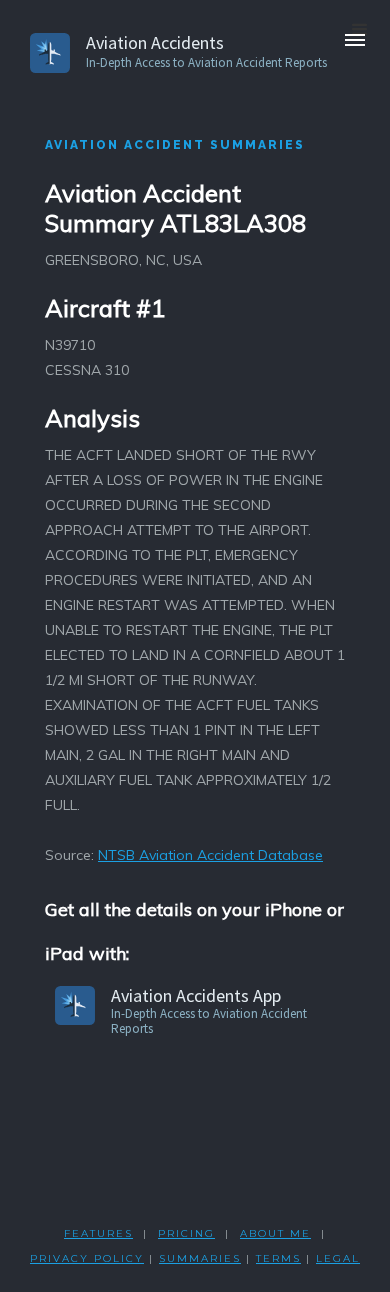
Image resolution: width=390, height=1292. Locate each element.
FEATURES (98, 1233)
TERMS (278, 1258)
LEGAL (338, 1258)
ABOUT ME (275, 1233)
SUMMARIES (200, 1258)
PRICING (186, 1233)
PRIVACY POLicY (87, 1258)
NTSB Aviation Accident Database (210, 855)
